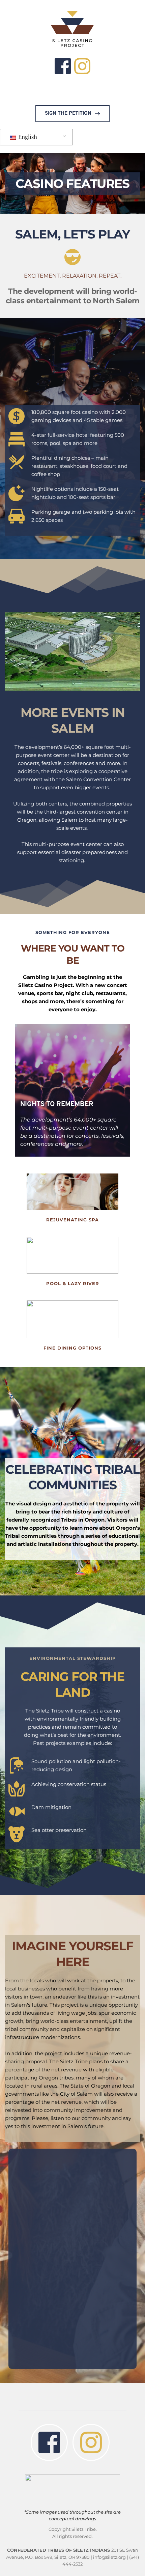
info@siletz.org (109, 2557)
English (27, 137)
